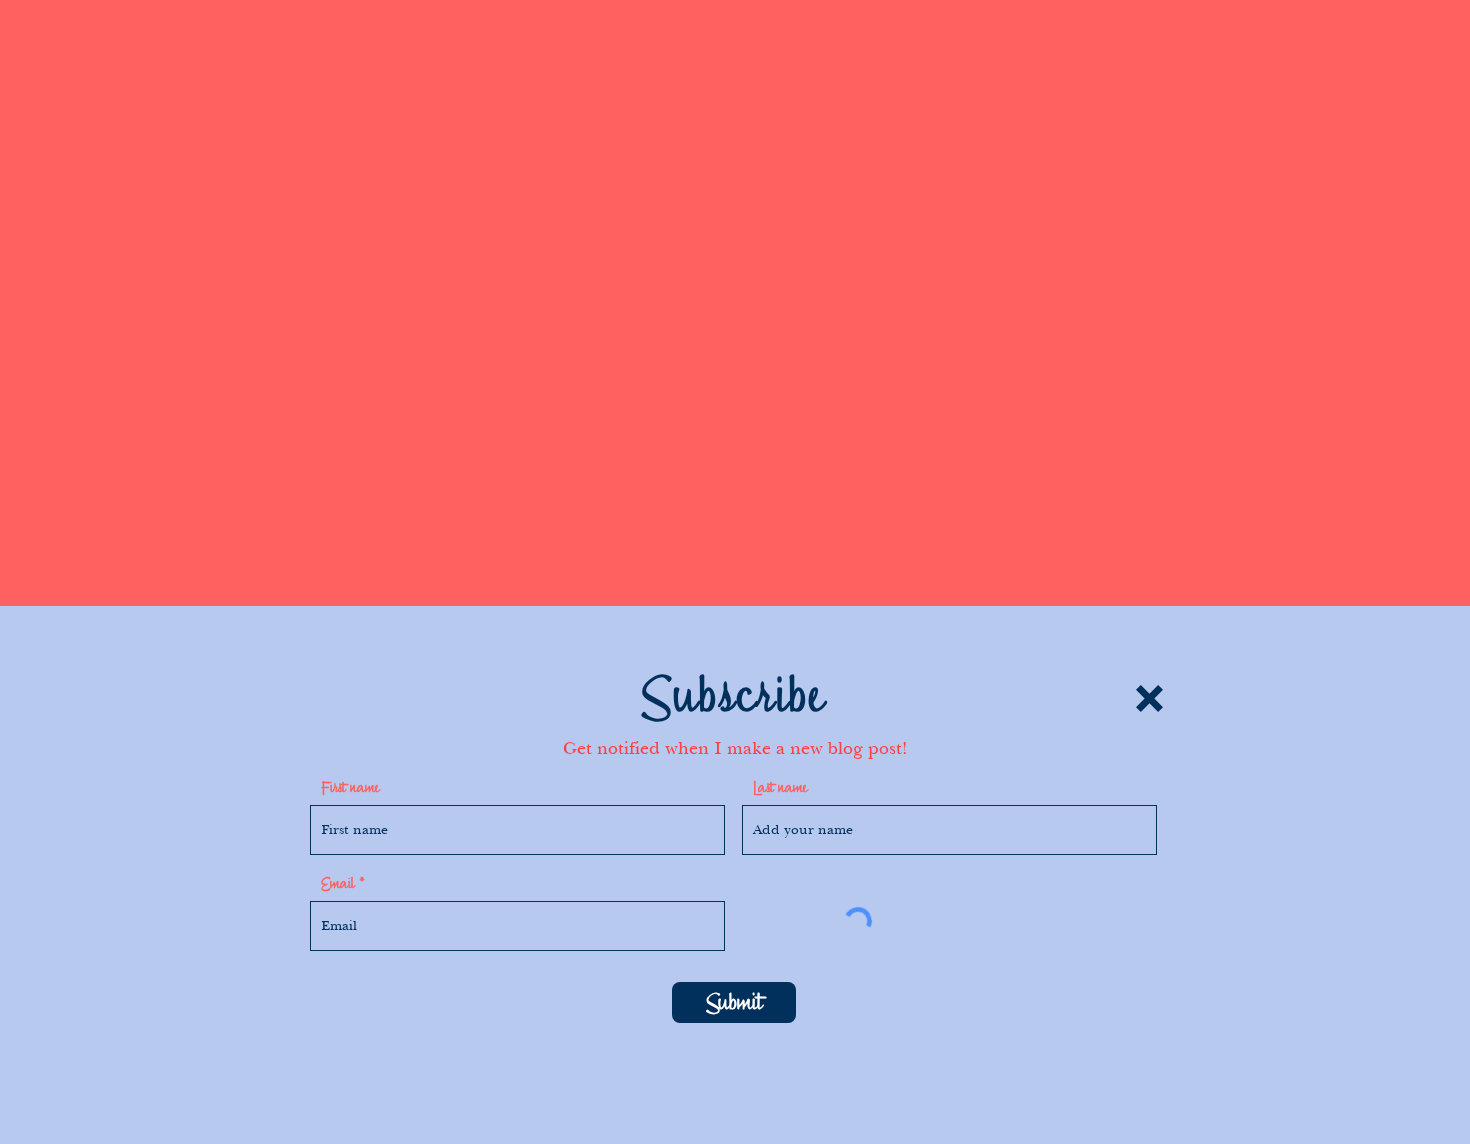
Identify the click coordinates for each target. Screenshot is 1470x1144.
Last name (780, 788)
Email (337, 884)
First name (350, 788)
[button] (1149, 698)
